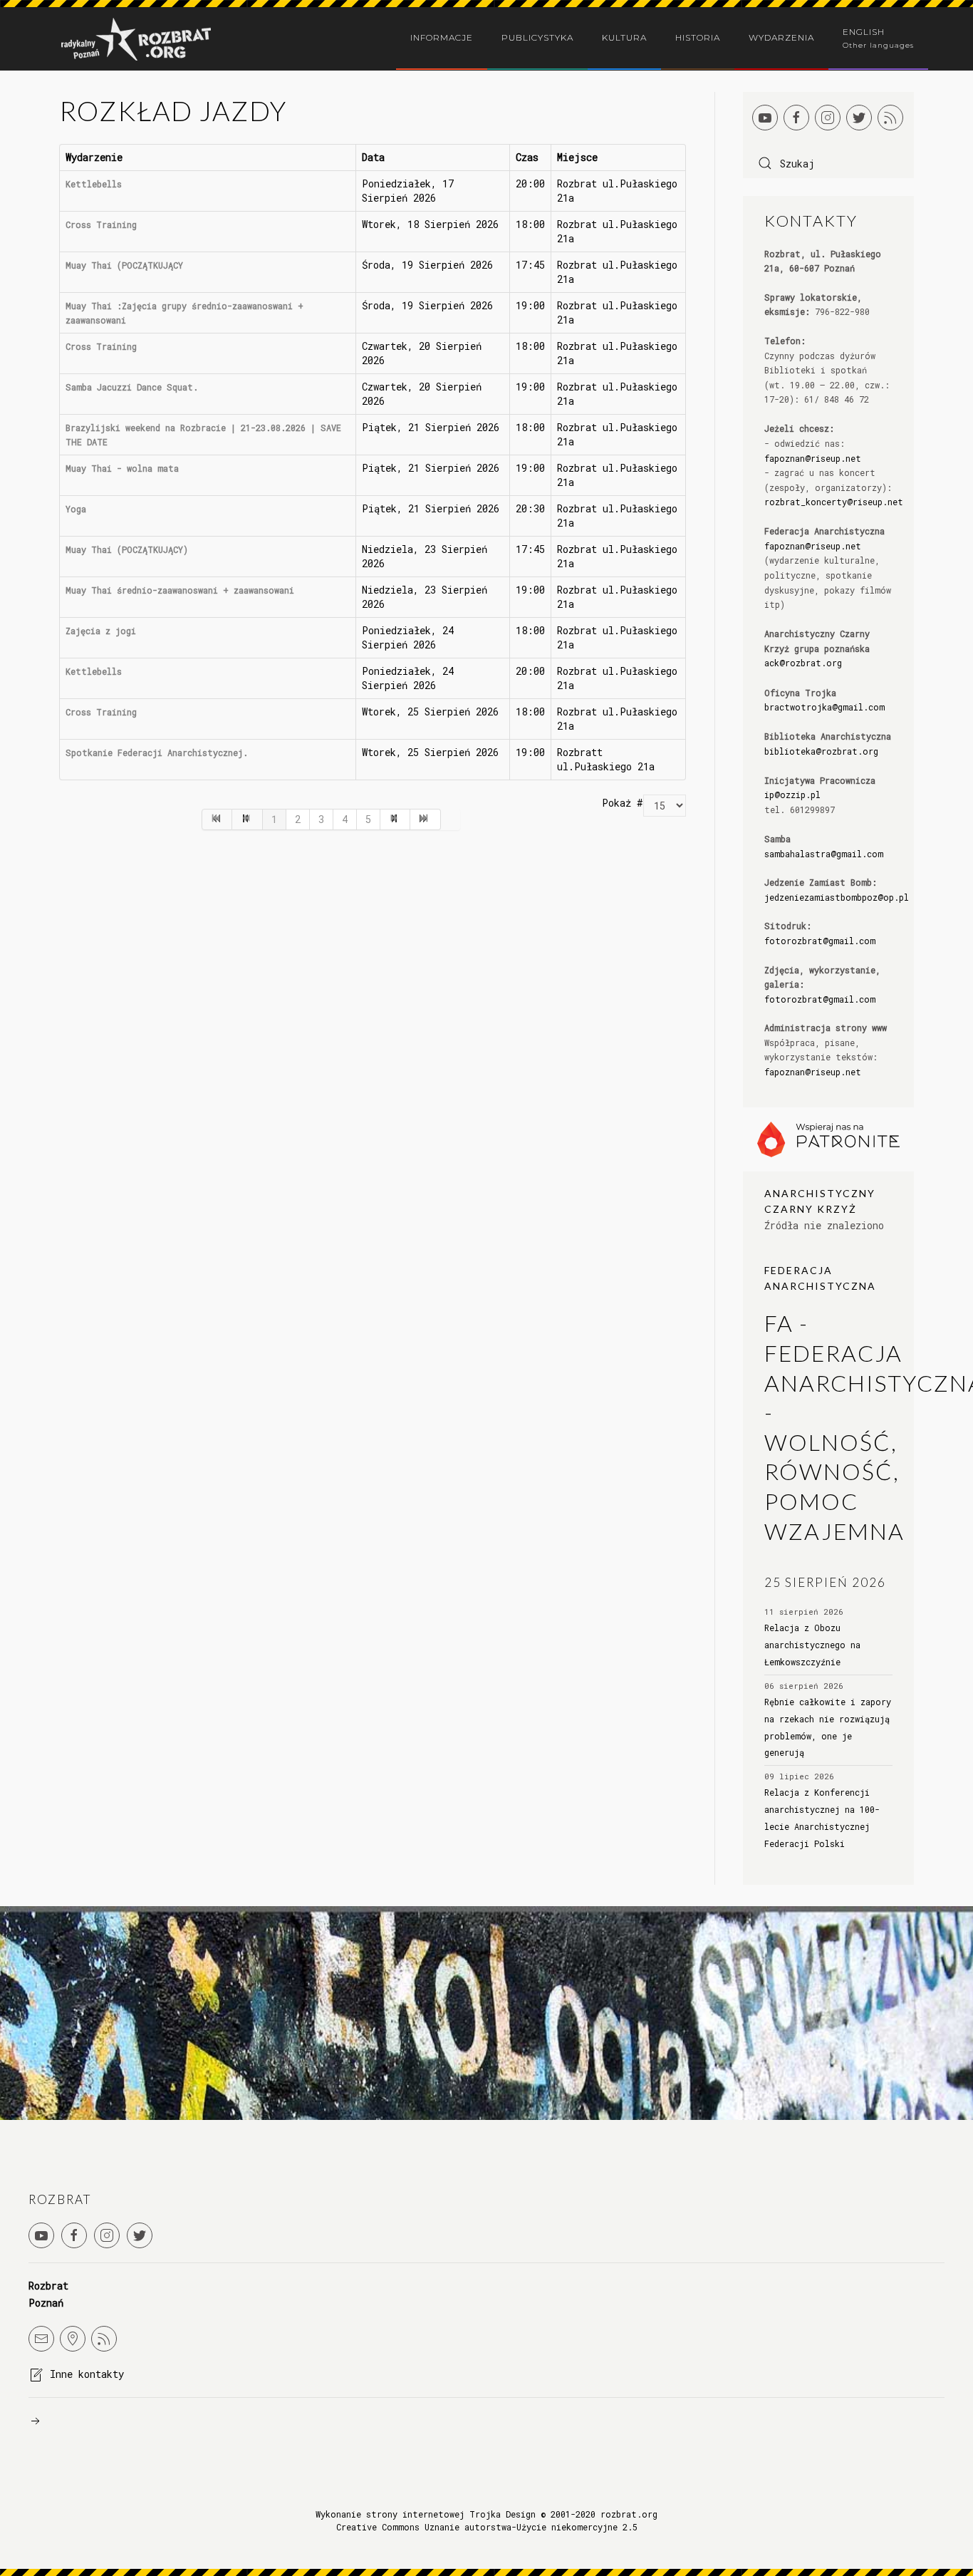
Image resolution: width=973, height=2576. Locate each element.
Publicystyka (537, 37)
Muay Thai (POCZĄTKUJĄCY (124, 265)
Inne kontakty (87, 2374)
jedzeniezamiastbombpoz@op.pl (837, 897)
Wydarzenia (781, 37)
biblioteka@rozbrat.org (821, 751)
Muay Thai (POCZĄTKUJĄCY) (127, 549)
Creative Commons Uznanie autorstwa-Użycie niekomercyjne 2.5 (487, 2527)
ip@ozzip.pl (792, 795)
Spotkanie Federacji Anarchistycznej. (157, 752)
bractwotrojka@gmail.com (824, 707)
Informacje (442, 37)
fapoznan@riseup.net (813, 458)
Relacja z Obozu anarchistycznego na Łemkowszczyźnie (812, 1645)
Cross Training (101, 224)
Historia (698, 37)
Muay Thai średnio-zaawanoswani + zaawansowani (180, 590)
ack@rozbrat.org (803, 663)
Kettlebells (94, 184)
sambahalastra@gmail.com (824, 854)
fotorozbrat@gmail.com (820, 941)
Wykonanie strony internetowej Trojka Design (426, 2514)
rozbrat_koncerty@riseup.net (834, 502)
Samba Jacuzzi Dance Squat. (132, 387)
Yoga (76, 509)
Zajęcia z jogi (101, 631)
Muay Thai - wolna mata (122, 468)
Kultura (624, 37)
